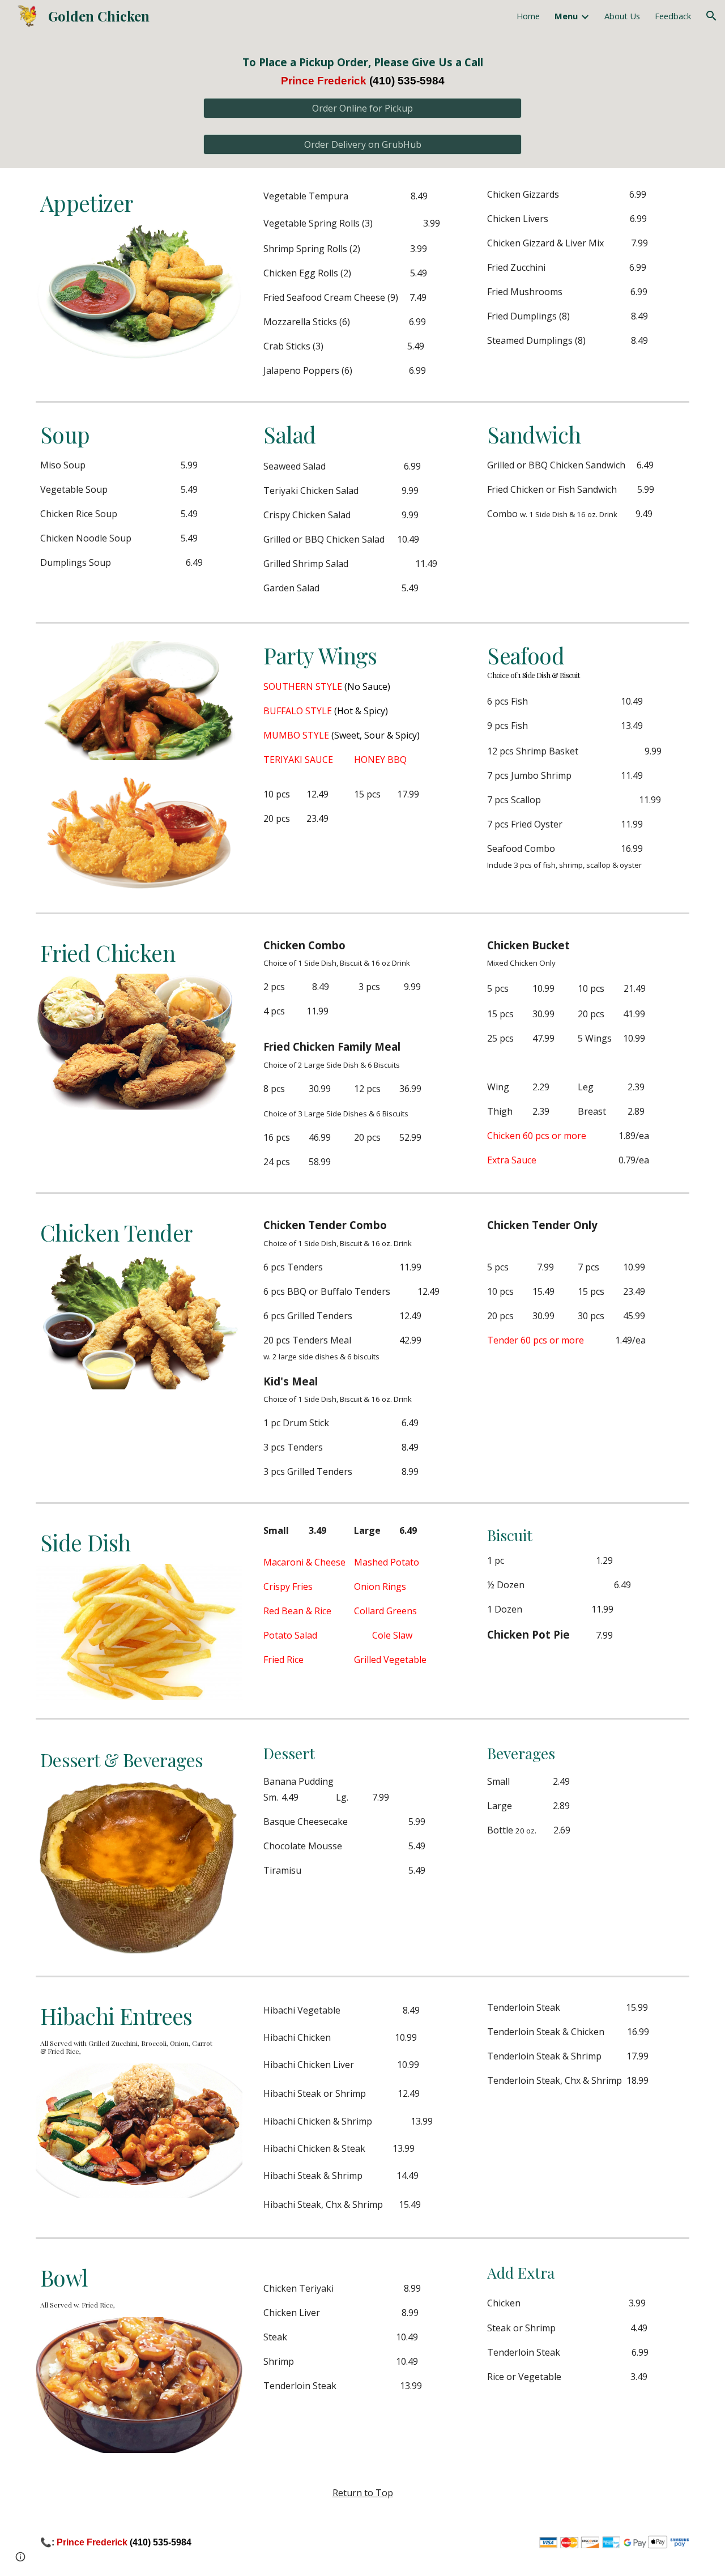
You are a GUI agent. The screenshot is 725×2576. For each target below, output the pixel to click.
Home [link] (528, 16)
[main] (362, 72)
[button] (711, 16)
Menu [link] (566, 16)
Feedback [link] (673, 16)
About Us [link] (622, 16)
